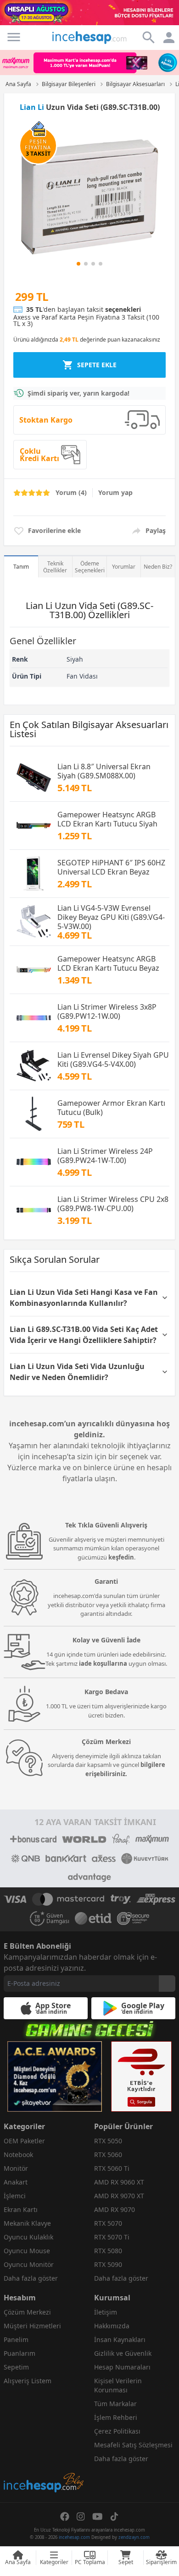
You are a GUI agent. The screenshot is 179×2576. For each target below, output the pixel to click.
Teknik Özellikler (55, 567)
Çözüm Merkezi (27, 2312)
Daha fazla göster (31, 2278)
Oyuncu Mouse (27, 2251)
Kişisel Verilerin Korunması (118, 2385)
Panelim (16, 2340)
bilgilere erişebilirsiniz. (125, 1769)
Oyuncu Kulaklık (28, 2237)
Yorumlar (124, 567)
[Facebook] (65, 2516)
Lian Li (32, 107)
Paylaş (156, 530)
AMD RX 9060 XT (119, 2182)
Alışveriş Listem (28, 2381)
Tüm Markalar (115, 2404)
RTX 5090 (108, 2264)
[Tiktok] (114, 2516)
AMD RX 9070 (115, 2209)
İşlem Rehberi (116, 2417)
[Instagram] (81, 2516)
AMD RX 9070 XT (119, 2196)
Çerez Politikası (117, 2431)
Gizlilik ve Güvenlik (123, 2353)
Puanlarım (20, 2353)
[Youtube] (98, 2516)
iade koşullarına (103, 1663)
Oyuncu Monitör (29, 2264)
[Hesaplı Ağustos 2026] (89, 13)
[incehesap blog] (44, 2442)
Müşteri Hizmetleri (32, 2326)
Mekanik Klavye (27, 2223)
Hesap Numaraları (122, 2367)
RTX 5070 (108, 2223)
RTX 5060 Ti (112, 2168)
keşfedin (121, 1557)
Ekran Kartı (21, 2209)
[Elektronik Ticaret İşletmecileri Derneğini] (93, 1918)
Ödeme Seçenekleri (90, 567)
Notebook (18, 2155)
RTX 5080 (108, 2251)
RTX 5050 (108, 2141)
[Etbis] (141, 2076)
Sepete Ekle (97, 365)
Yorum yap (115, 492)
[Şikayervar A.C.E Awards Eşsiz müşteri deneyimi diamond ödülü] (55, 2076)
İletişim (106, 2312)
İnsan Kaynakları (120, 2340)
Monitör (16, 2168)
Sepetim (16, 2367)
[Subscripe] (167, 1984)
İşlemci (15, 2196)
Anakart (16, 2182)
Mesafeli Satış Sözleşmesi (133, 2445)
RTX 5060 (108, 2155)
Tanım (21, 567)
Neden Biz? (158, 567)
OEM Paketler (24, 2141)
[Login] (14, 37)
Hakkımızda (112, 2326)
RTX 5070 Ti (112, 2237)
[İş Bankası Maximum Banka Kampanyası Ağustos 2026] (89, 62)
